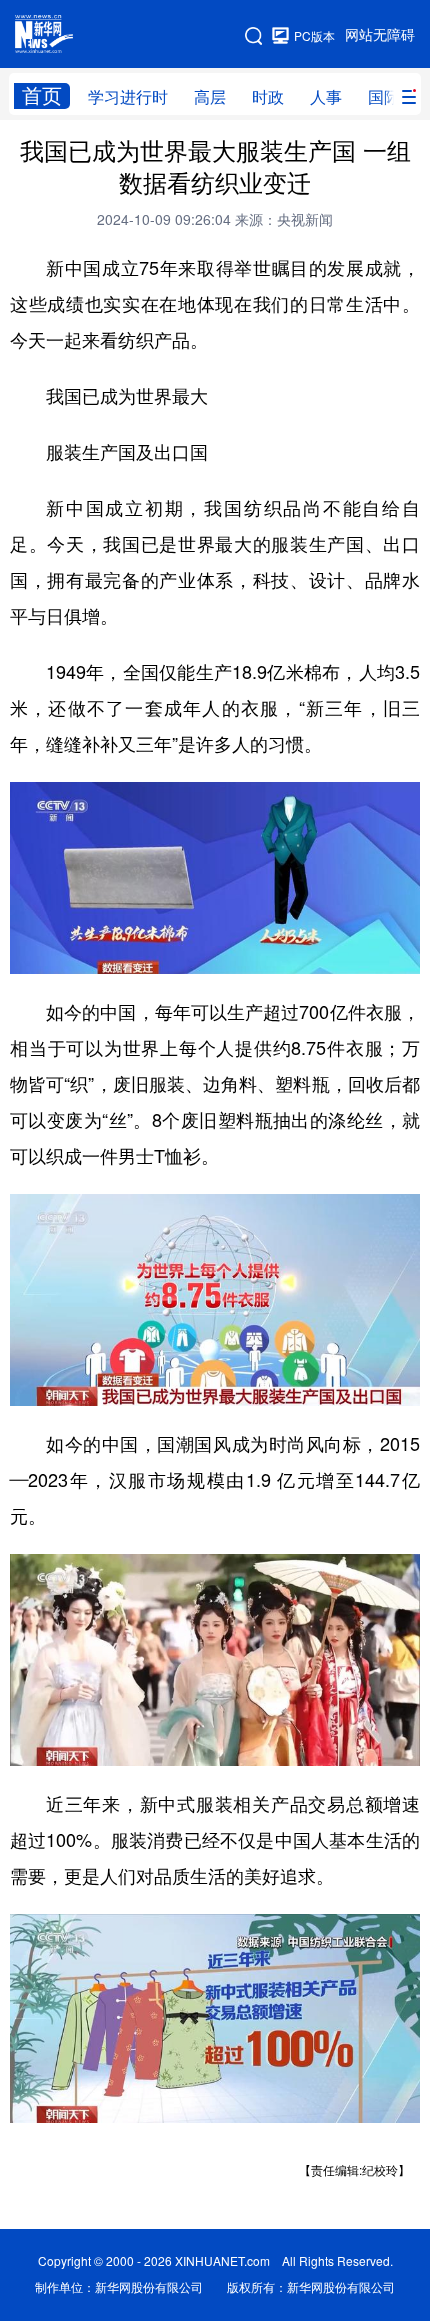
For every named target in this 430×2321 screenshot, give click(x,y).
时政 (268, 97)
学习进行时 (128, 97)
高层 (210, 97)
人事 (326, 97)
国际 (384, 97)
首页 (42, 95)
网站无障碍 (380, 35)
